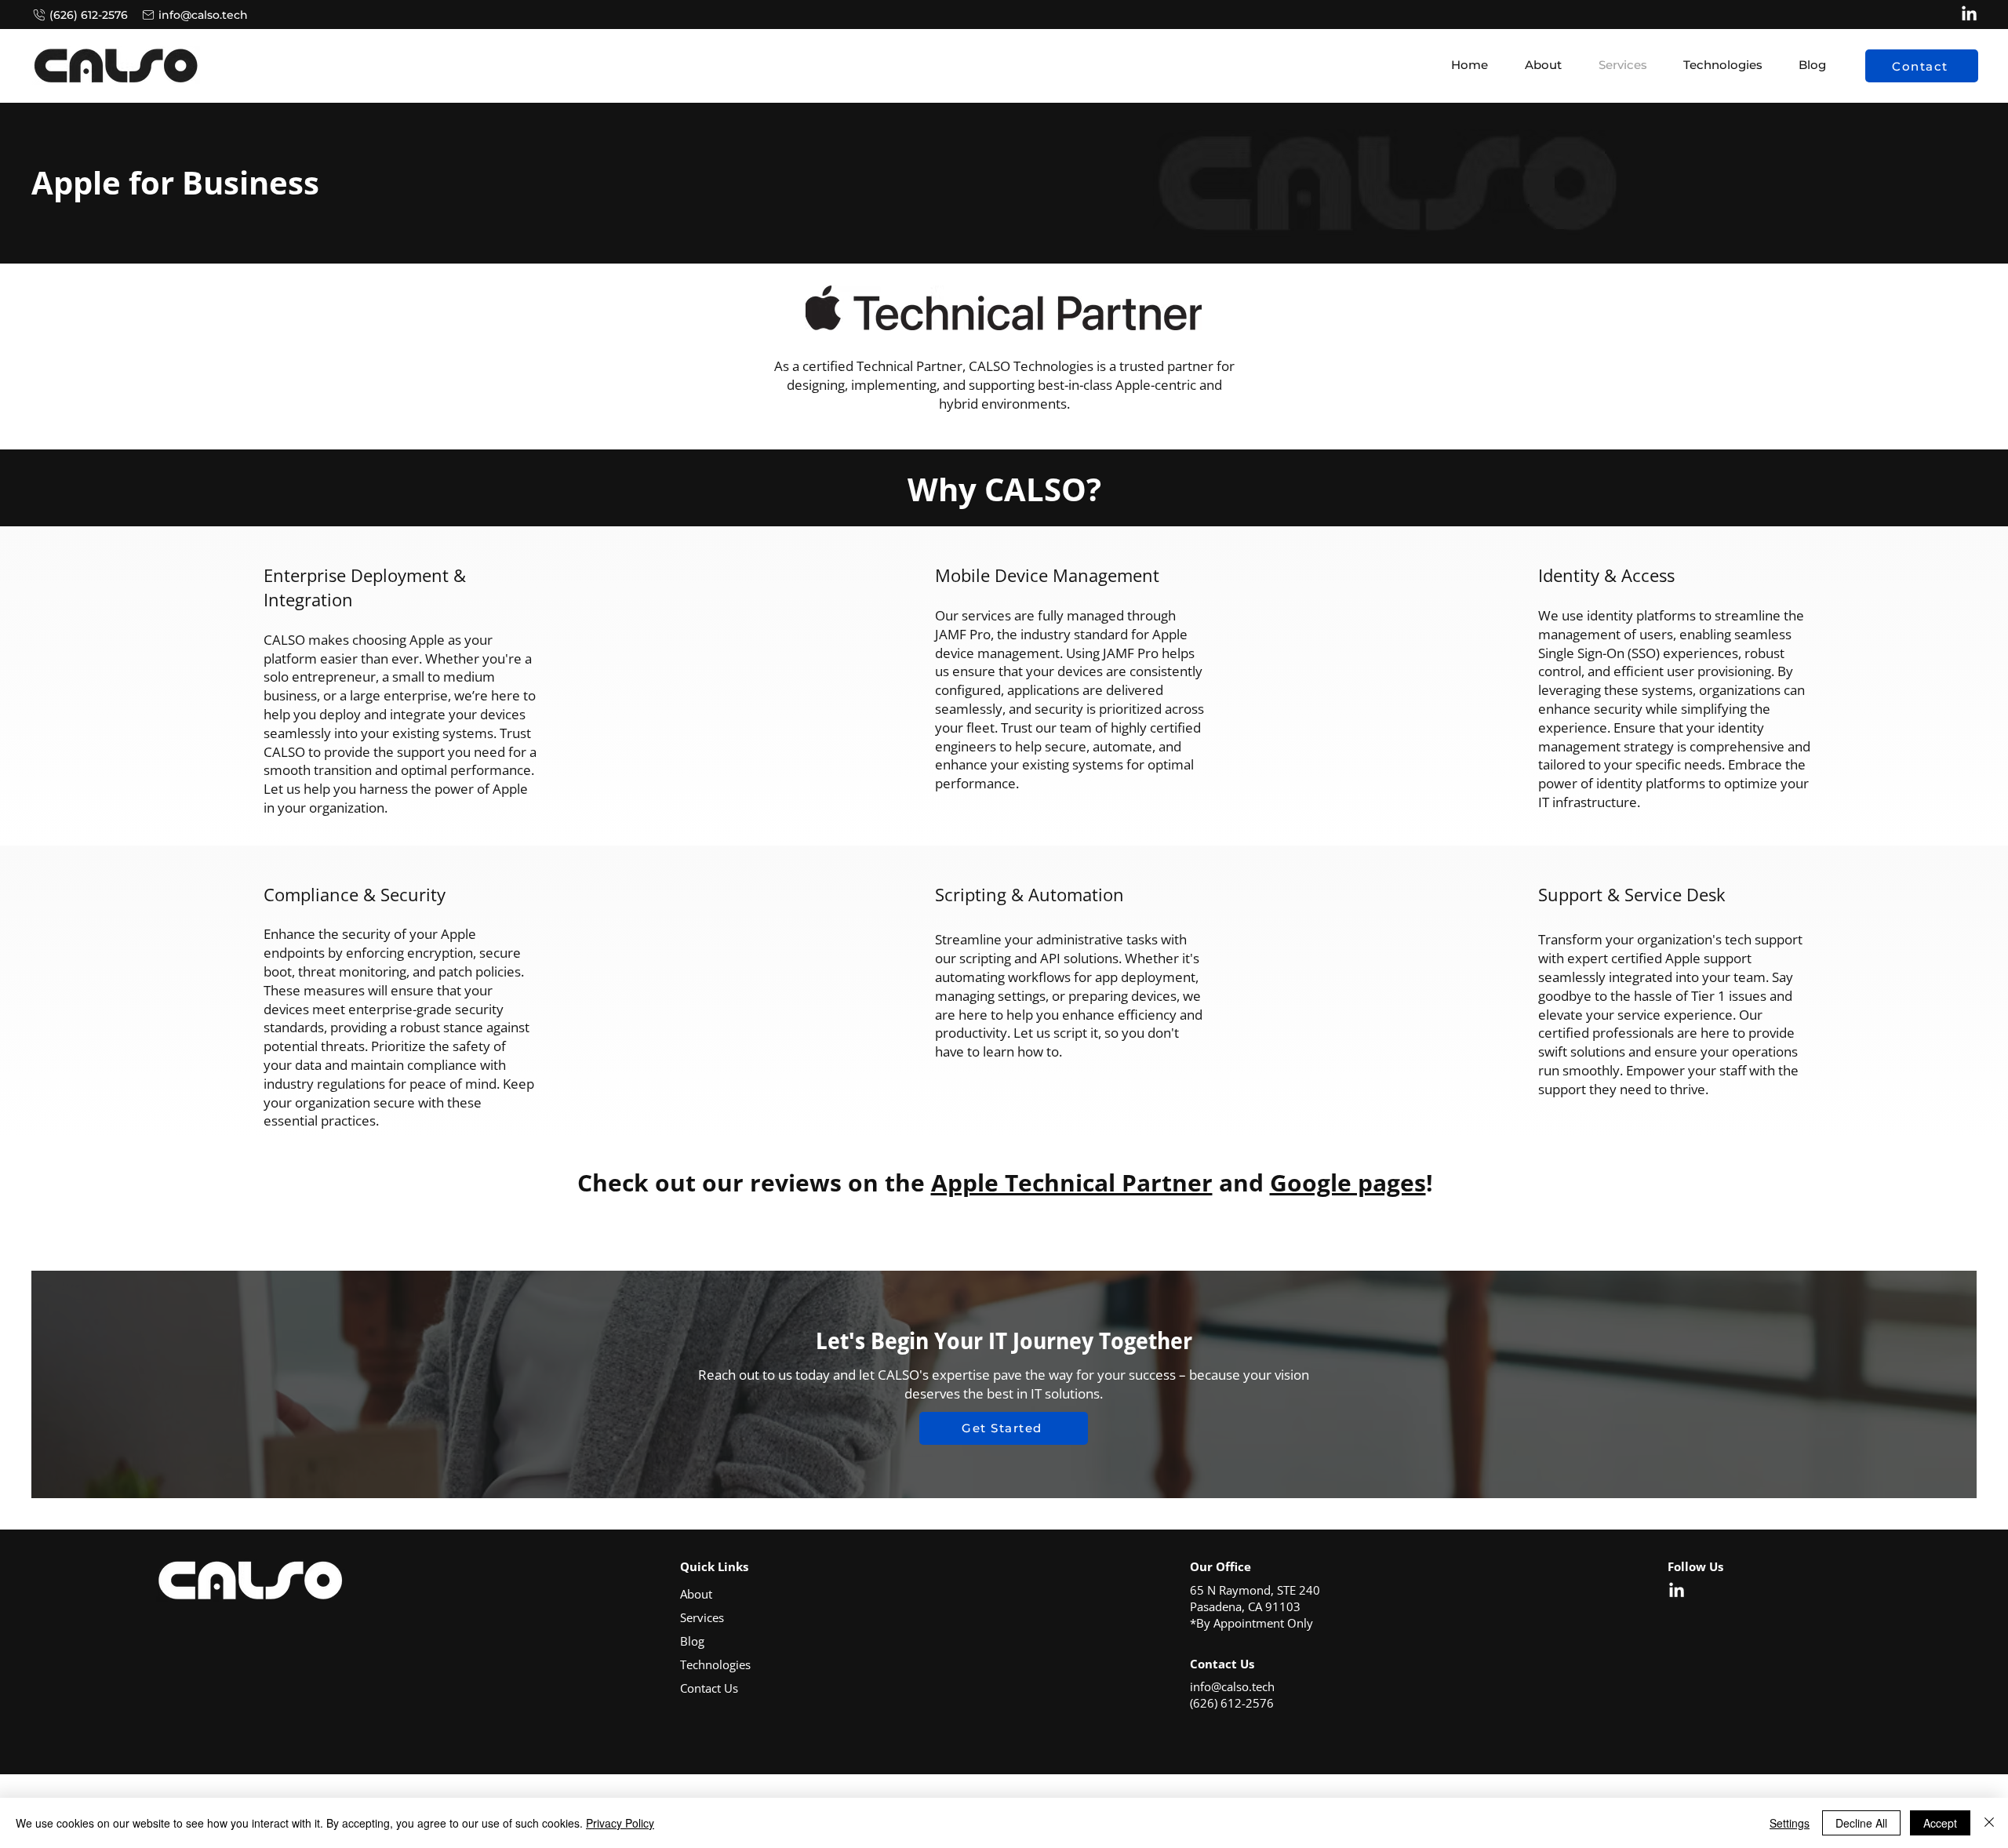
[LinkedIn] (1969, 15)
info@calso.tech (1232, 1686)
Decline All (1861, 1823)
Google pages (1348, 1182)
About (696, 1594)
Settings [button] (1790, 1823)
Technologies (715, 1664)
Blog (692, 1641)
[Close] (1989, 1823)
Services (702, 1617)
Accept (1940, 1823)
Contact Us (709, 1688)
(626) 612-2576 (1232, 1703)
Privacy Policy (620, 1823)
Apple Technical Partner (1072, 1182)
